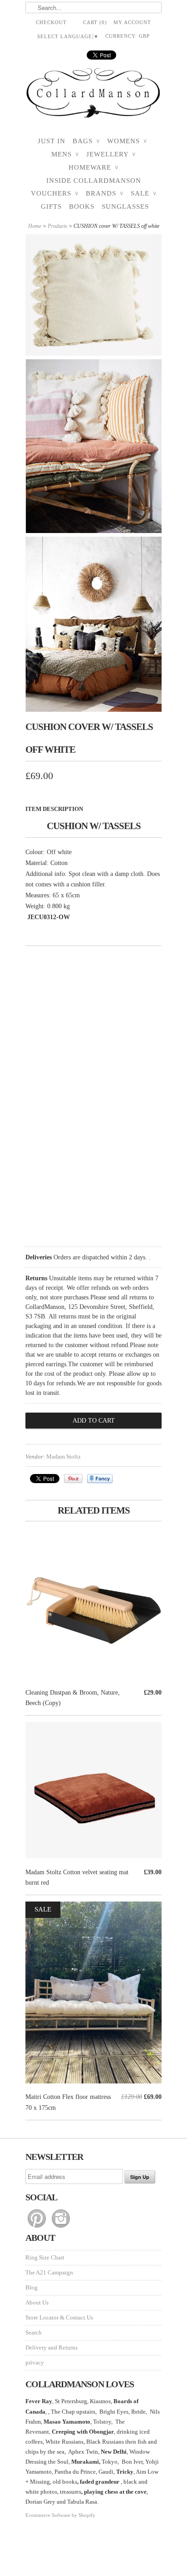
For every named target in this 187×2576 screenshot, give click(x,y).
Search (34, 2332)
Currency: (128, 36)
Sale (144, 193)
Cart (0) (95, 22)
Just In (52, 141)
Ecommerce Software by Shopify (60, 2515)
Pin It (73, 1479)
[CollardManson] (93, 96)
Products (57, 226)
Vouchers (55, 193)
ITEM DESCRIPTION (54, 809)
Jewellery (111, 154)
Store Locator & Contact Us (59, 2317)
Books (82, 206)
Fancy (100, 1479)
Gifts (51, 206)
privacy (35, 2362)
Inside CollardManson (94, 181)
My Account (132, 22)
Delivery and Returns (52, 2347)
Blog (32, 2287)
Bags (86, 141)
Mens (65, 154)
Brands (105, 193)
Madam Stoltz (64, 1457)
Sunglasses (125, 206)
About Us (37, 2302)
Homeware (93, 167)
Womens (127, 141)
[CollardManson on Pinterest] (37, 2228)
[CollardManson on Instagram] (61, 2228)
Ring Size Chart (45, 2257)
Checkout (51, 22)
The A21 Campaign (49, 2272)
